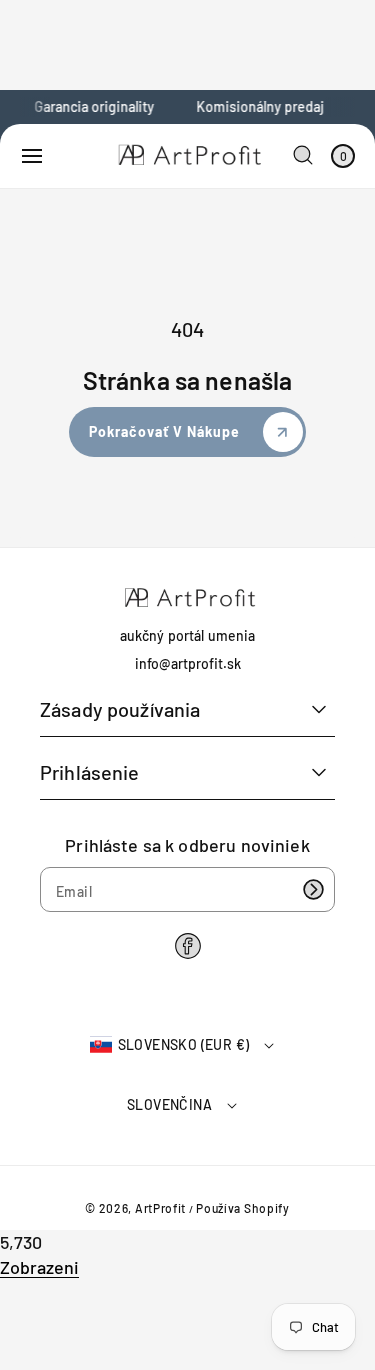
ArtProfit (160, 1208)
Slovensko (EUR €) (184, 1044)
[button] (32, 156)
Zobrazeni (39, 1267)
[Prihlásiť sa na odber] (313, 889)
